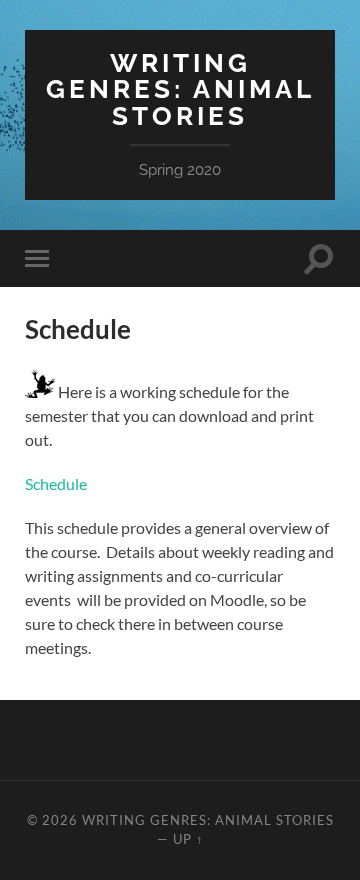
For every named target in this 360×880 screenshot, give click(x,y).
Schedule (56, 483)
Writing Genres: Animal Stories (180, 89)
